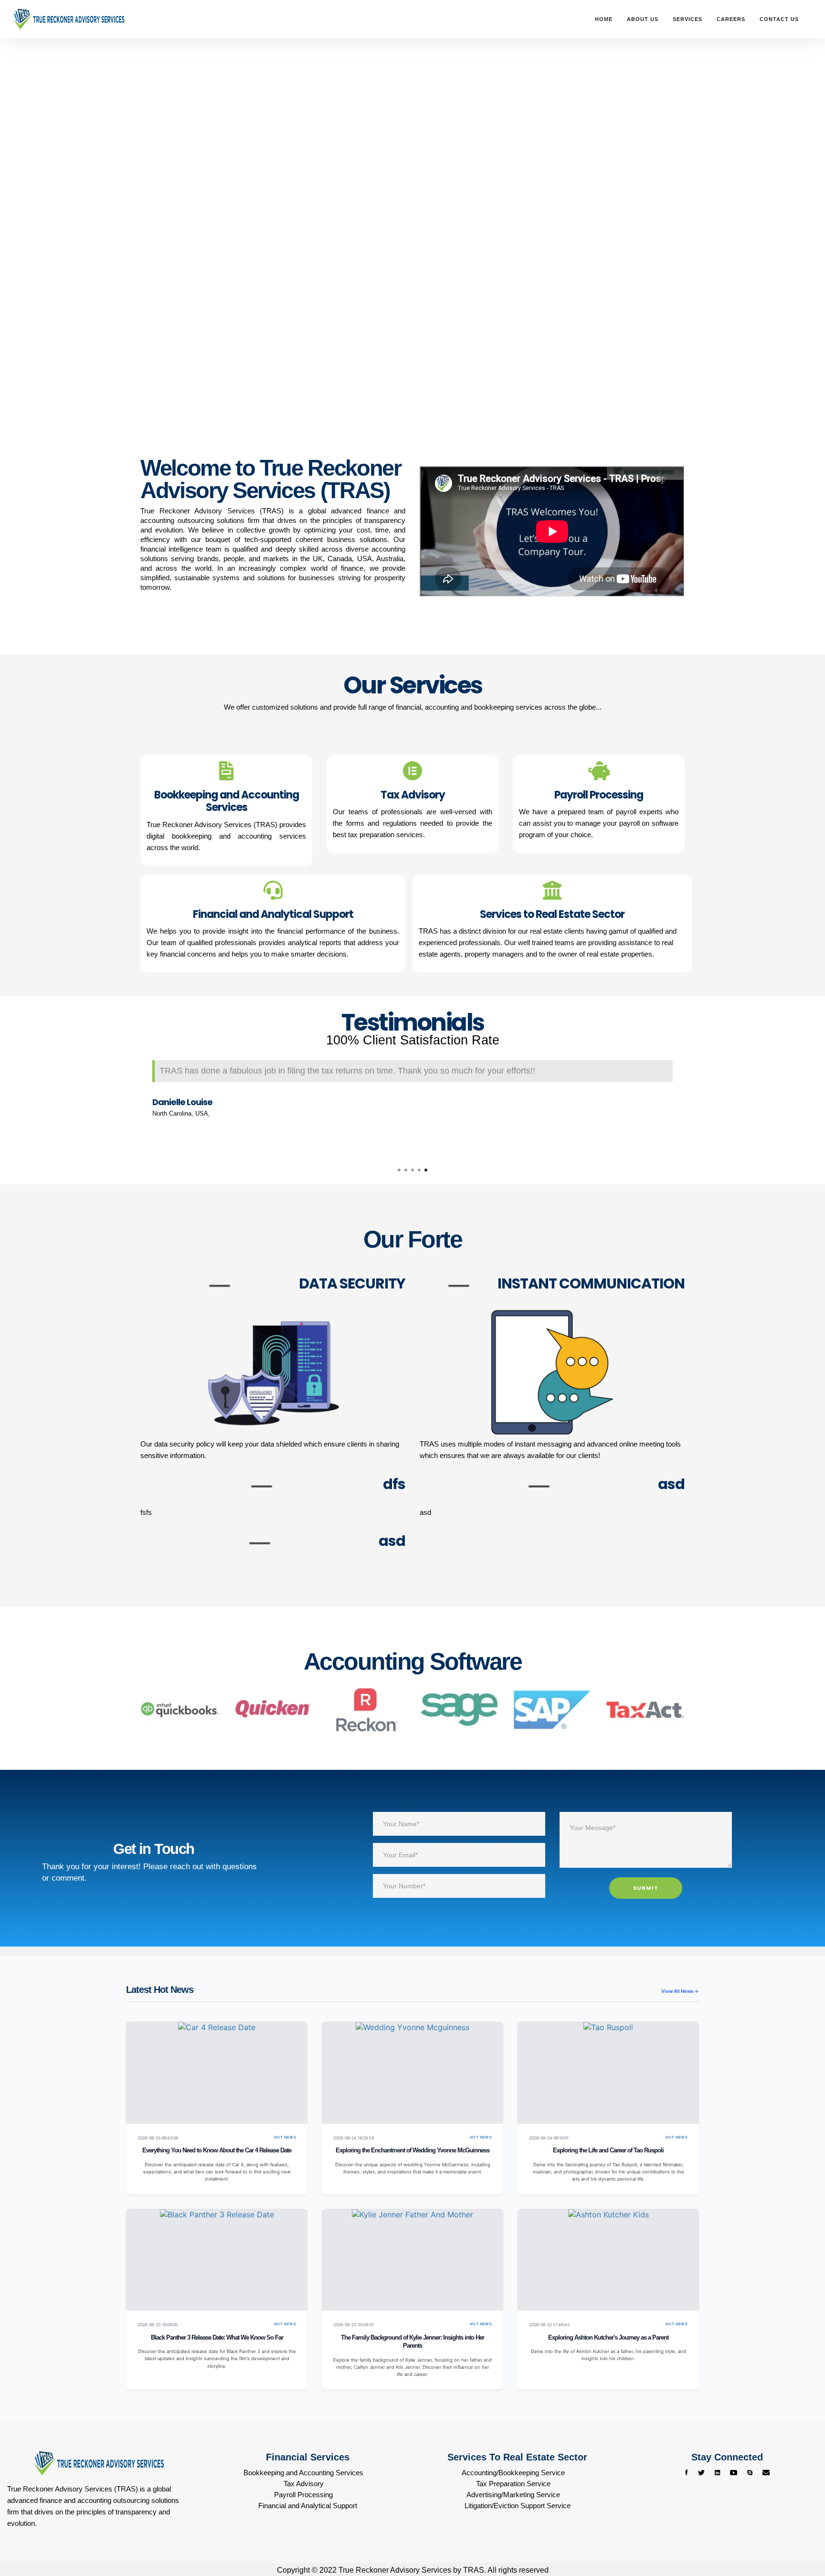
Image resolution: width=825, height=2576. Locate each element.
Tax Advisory (304, 2484)
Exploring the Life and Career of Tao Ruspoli (608, 2150)
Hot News (285, 2137)
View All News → (680, 1991)
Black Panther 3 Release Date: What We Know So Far (217, 2338)
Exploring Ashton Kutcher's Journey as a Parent (608, 2338)
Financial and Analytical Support (308, 2506)
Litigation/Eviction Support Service (518, 2506)
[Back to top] (799, 2533)
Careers (731, 19)
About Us (643, 19)
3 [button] (412, 1170)
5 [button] (426, 1170)
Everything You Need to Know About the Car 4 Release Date (217, 2150)
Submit (646, 1888)
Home (604, 19)
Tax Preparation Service (513, 2484)
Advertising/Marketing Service (513, 2495)
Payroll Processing (303, 2495)
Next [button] (692, 1103)
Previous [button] (133, 1103)
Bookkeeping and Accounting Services (303, 2473)
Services (687, 19)
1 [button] (399, 1170)
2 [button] (406, 1170)
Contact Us (779, 19)
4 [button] (419, 1170)
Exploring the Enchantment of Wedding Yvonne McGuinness (412, 2150)
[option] (412, 1091)
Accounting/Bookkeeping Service (513, 2473)
